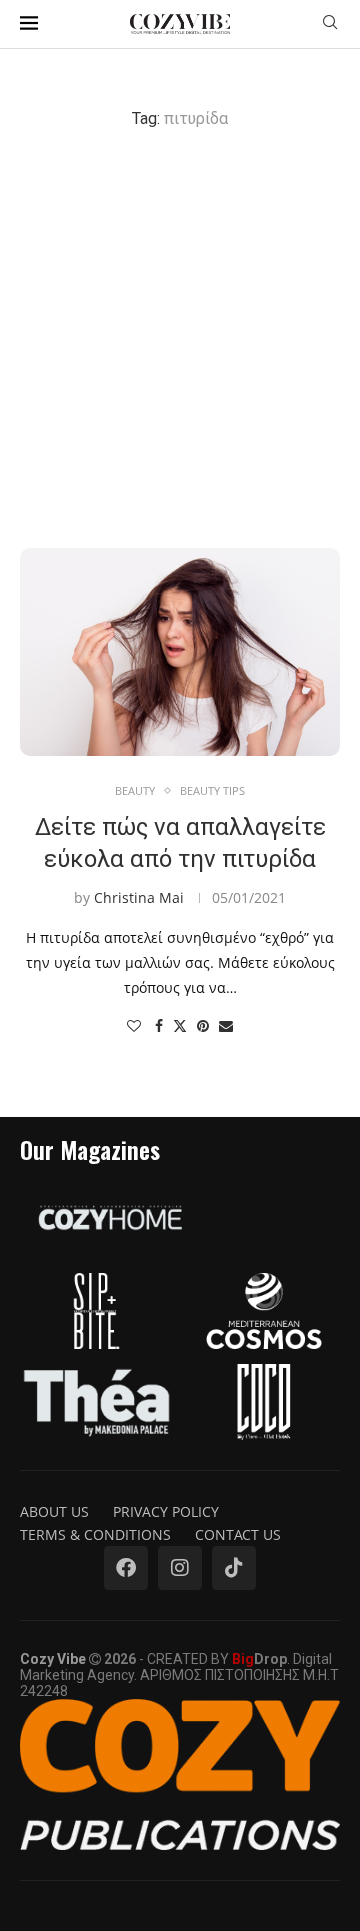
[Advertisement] (180, 338)
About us (54, 1511)
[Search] (330, 24)
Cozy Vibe (53, 1659)
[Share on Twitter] (180, 1025)
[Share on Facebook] (159, 1025)
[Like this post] (134, 1025)
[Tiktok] (234, 1568)
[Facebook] (126, 1568)
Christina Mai (139, 897)
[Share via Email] (226, 1025)
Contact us (238, 1534)
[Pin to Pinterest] (203, 1025)
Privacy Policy (166, 1511)
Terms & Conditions (95, 1534)
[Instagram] (180, 1568)
